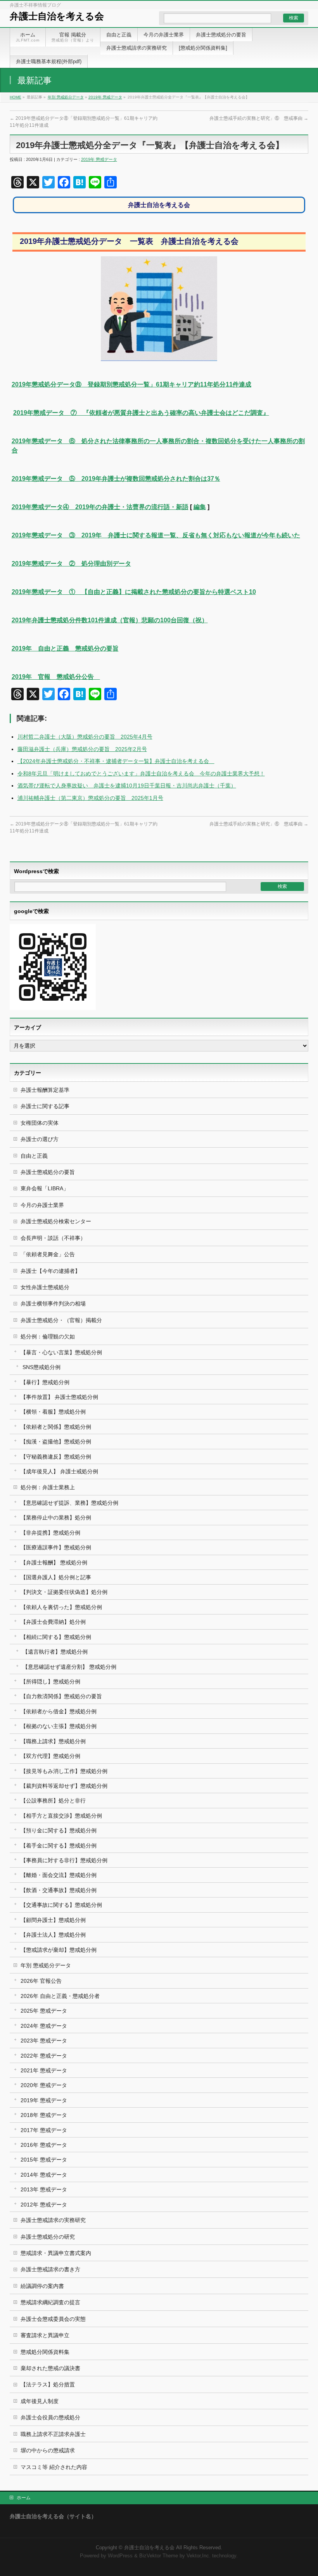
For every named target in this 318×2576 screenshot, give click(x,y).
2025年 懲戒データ (44, 2011)
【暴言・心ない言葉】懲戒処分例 (61, 1352)
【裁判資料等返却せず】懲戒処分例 (64, 1786)
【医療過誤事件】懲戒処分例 (56, 1547)
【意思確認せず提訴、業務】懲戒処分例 (69, 1503)
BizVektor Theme (159, 2556)
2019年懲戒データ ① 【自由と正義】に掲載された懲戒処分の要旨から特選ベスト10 (134, 592)
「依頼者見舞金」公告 (48, 1254)
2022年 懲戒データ (44, 2056)
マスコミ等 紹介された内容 (54, 2467)
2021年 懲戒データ (44, 2070)
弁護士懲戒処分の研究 (48, 2237)
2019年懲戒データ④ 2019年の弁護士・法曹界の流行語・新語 (100, 507)
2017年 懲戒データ (44, 2130)
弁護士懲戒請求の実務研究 (53, 2220)
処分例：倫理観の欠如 (48, 1336)
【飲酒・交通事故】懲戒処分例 (59, 1890)
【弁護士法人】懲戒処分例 (53, 1935)
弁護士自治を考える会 (57, 16)
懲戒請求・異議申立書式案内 (56, 2253)
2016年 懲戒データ (44, 2145)
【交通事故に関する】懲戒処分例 (61, 1905)
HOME (16, 97)
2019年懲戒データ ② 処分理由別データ (71, 564)
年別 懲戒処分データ (66, 97)
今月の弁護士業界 (42, 1205)
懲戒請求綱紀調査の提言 (50, 2302)
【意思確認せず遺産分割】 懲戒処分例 (69, 1667)
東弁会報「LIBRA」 (45, 1188)
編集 (200, 507)
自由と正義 (34, 1156)
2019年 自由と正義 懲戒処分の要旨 (65, 648)
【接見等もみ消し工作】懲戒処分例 (64, 1771)
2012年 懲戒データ (44, 2205)
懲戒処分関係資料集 (45, 2352)
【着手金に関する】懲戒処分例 (59, 1846)
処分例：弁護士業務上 (48, 1487)
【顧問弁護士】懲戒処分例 (53, 1920)
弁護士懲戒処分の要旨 (48, 1172)
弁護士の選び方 (40, 1139)
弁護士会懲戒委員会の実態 (53, 2319)
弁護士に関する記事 (45, 1106)
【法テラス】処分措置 (48, 2384)
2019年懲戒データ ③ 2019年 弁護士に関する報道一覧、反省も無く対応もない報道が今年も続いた (156, 535)
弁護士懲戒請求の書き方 (50, 2269)
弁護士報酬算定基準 (45, 1090)
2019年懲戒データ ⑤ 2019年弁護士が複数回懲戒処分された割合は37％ (116, 479)
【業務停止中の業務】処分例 (56, 1518)
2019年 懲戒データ (105, 97)
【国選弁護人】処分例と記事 (56, 1577)
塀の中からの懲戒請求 (48, 2450)
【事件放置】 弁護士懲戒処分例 (59, 1397)
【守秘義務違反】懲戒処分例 (56, 1457)
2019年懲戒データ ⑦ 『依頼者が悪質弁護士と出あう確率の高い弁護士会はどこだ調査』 (141, 413)
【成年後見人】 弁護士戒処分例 (59, 1471)
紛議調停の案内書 (42, 2286)
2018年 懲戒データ (44, 2115)
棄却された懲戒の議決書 (50, 2368)
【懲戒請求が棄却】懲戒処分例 (59, 1950)
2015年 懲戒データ (44, 2160)
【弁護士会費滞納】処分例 (53, 1622)
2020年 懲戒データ (44, 2085)
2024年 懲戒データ (44, 2026)
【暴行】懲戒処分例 (45, 1382)
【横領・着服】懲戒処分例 (53, 1412)
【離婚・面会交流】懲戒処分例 (59, 1875)
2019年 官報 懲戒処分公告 (56, 677)
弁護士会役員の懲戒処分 (50, 2417)
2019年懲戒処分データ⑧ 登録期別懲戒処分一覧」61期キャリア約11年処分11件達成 (131, 384)
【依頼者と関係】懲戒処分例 (56, 1427)
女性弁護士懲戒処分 (45, 1287)
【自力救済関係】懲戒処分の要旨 (61, 1696)
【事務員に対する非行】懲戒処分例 (64, 1860)
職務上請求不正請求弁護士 (53, 2434)
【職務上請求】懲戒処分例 (53, 1741)
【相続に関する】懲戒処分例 (56, 1637)
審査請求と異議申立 (45, 2335)
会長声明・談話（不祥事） (53, 1238)
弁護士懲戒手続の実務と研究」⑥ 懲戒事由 (259, 118)
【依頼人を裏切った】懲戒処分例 (61, 1607)
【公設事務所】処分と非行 (53, 1801)
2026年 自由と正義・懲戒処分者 (60, 1996)
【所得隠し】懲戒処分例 (50, 1682)
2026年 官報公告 (41, 1981)
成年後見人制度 (40, 2401)
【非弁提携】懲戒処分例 (50, 1533)
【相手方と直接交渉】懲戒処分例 (61, 1816)
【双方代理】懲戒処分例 (50, 1756)
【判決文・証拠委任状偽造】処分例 (64, 1592)
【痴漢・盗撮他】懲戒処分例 (56, 1442)
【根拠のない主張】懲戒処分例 (59, 1726)
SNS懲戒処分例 (41, 1367)
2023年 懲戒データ (44, 2041)
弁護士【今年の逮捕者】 (50, 1271)
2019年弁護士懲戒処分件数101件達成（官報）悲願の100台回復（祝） (110, 620)
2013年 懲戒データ (44, 2189)
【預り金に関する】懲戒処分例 (59, 1830)
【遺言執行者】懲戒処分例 (55, 1652)
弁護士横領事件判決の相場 (53, 1304)
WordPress (120, 2556)
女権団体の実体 (40, 1123)
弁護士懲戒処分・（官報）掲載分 (61, 1320)
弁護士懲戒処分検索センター (56, 1221)
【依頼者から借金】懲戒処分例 (59, 1711)
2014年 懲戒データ (44, 2175)
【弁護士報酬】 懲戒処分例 (54, 1563)
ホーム (24, 2498)
